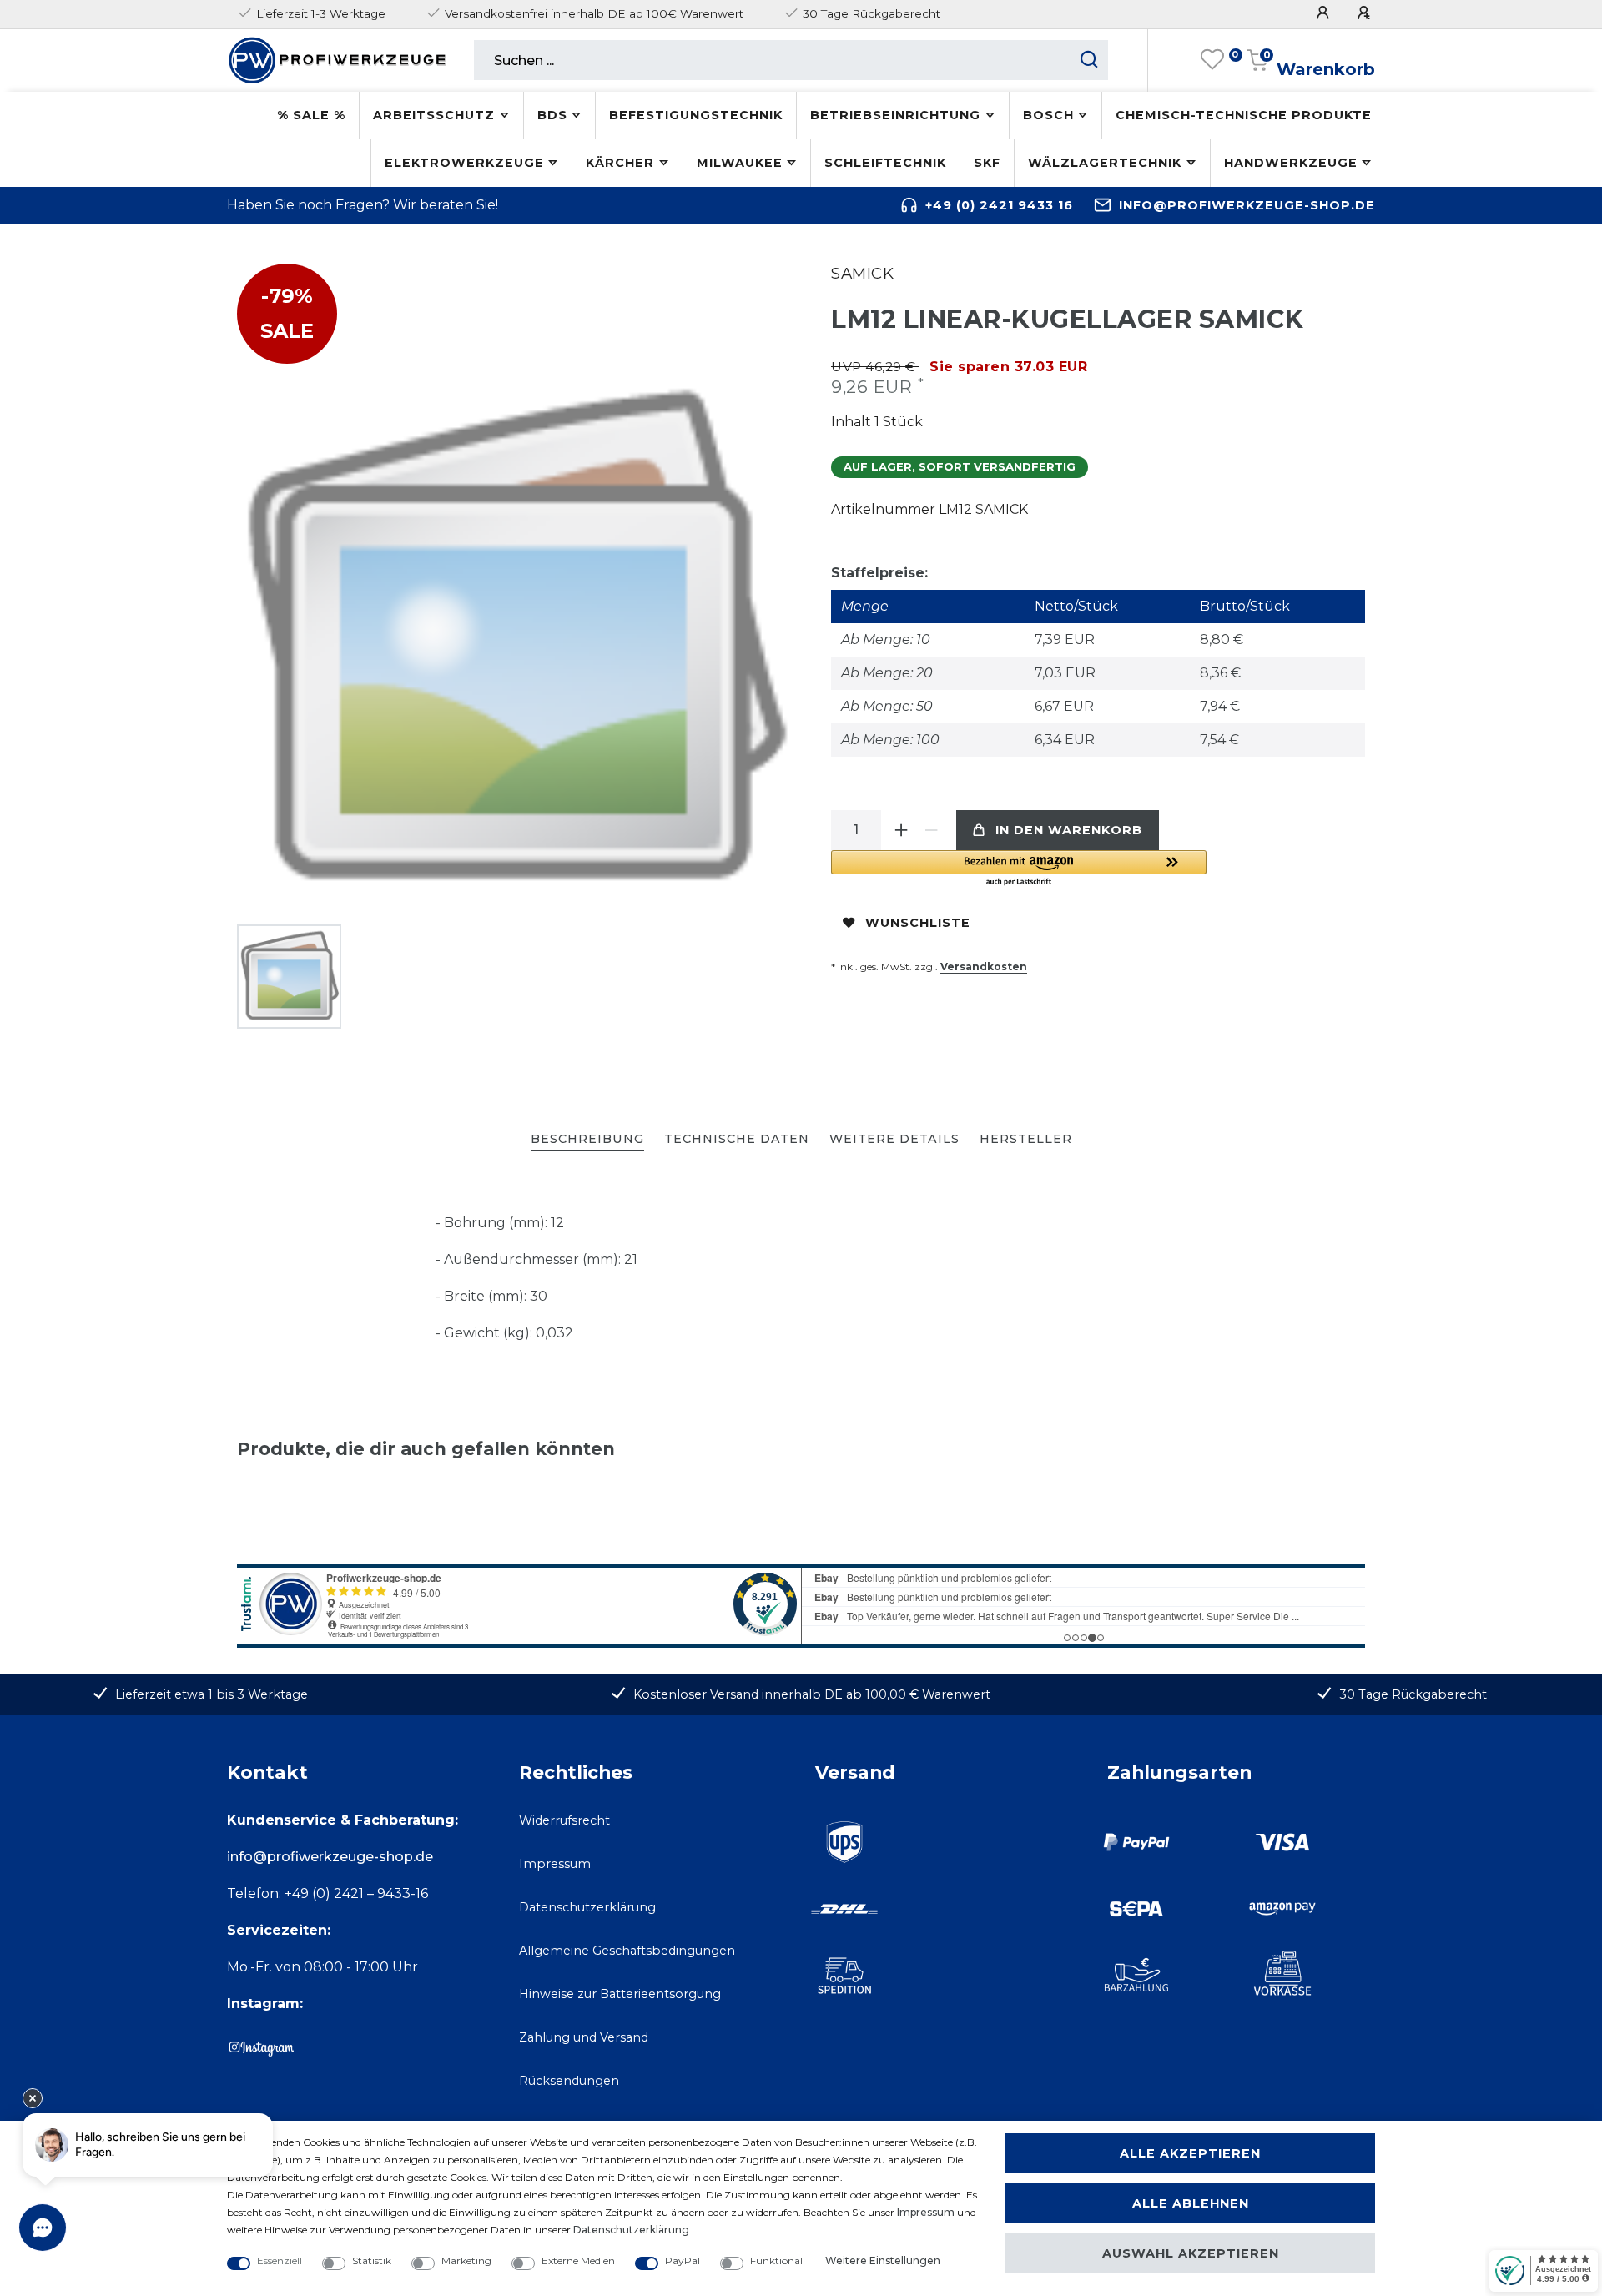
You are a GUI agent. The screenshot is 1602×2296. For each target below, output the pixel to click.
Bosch (1048, 115)
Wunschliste (918, 923)
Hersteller (1026, 1139)
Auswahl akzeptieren (1191, 2253)
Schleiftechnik (885, 163)
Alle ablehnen (1191, 2203)
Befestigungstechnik (696, 115)
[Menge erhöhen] (901, 830)
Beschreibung (587, 1139)
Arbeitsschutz (434, 115)
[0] (1212, 60)
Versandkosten (984, 967)
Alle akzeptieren (1190, 2153)
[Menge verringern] (931, 830)
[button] (1019, 869)
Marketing (466, 2261)
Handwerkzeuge (1291, 163)
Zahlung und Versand (584, 2037)
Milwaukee (740, 163)
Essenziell (280, 2261)
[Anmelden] (1325, 13)
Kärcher (620, 163)
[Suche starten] (1089, 60)
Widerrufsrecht (564, 1820)
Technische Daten (737, 1139)
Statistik (372, 2261)
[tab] (587, 1140)
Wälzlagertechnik (1105, 163)
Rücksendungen (569, 2081)
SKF (987, 163)
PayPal (683, 2261)
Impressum (555, 1864)
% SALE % (311, 115)
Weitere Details (894, 1139)
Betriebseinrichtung (895, 115)
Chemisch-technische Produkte (1244, 115)
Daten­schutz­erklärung (631, 2230)
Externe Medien (578, 2261)
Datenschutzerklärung (587, 1907)
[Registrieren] (1366, 13)
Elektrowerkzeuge (464, 163)
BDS (552, 115)
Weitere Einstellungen (883, 2261)
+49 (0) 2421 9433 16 (999, 205)
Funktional (776, 2261)
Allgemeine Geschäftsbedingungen (627, 1951)
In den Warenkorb (1069, 830)
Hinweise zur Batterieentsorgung (620, 1994)
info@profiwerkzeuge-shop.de (1247, 205)
